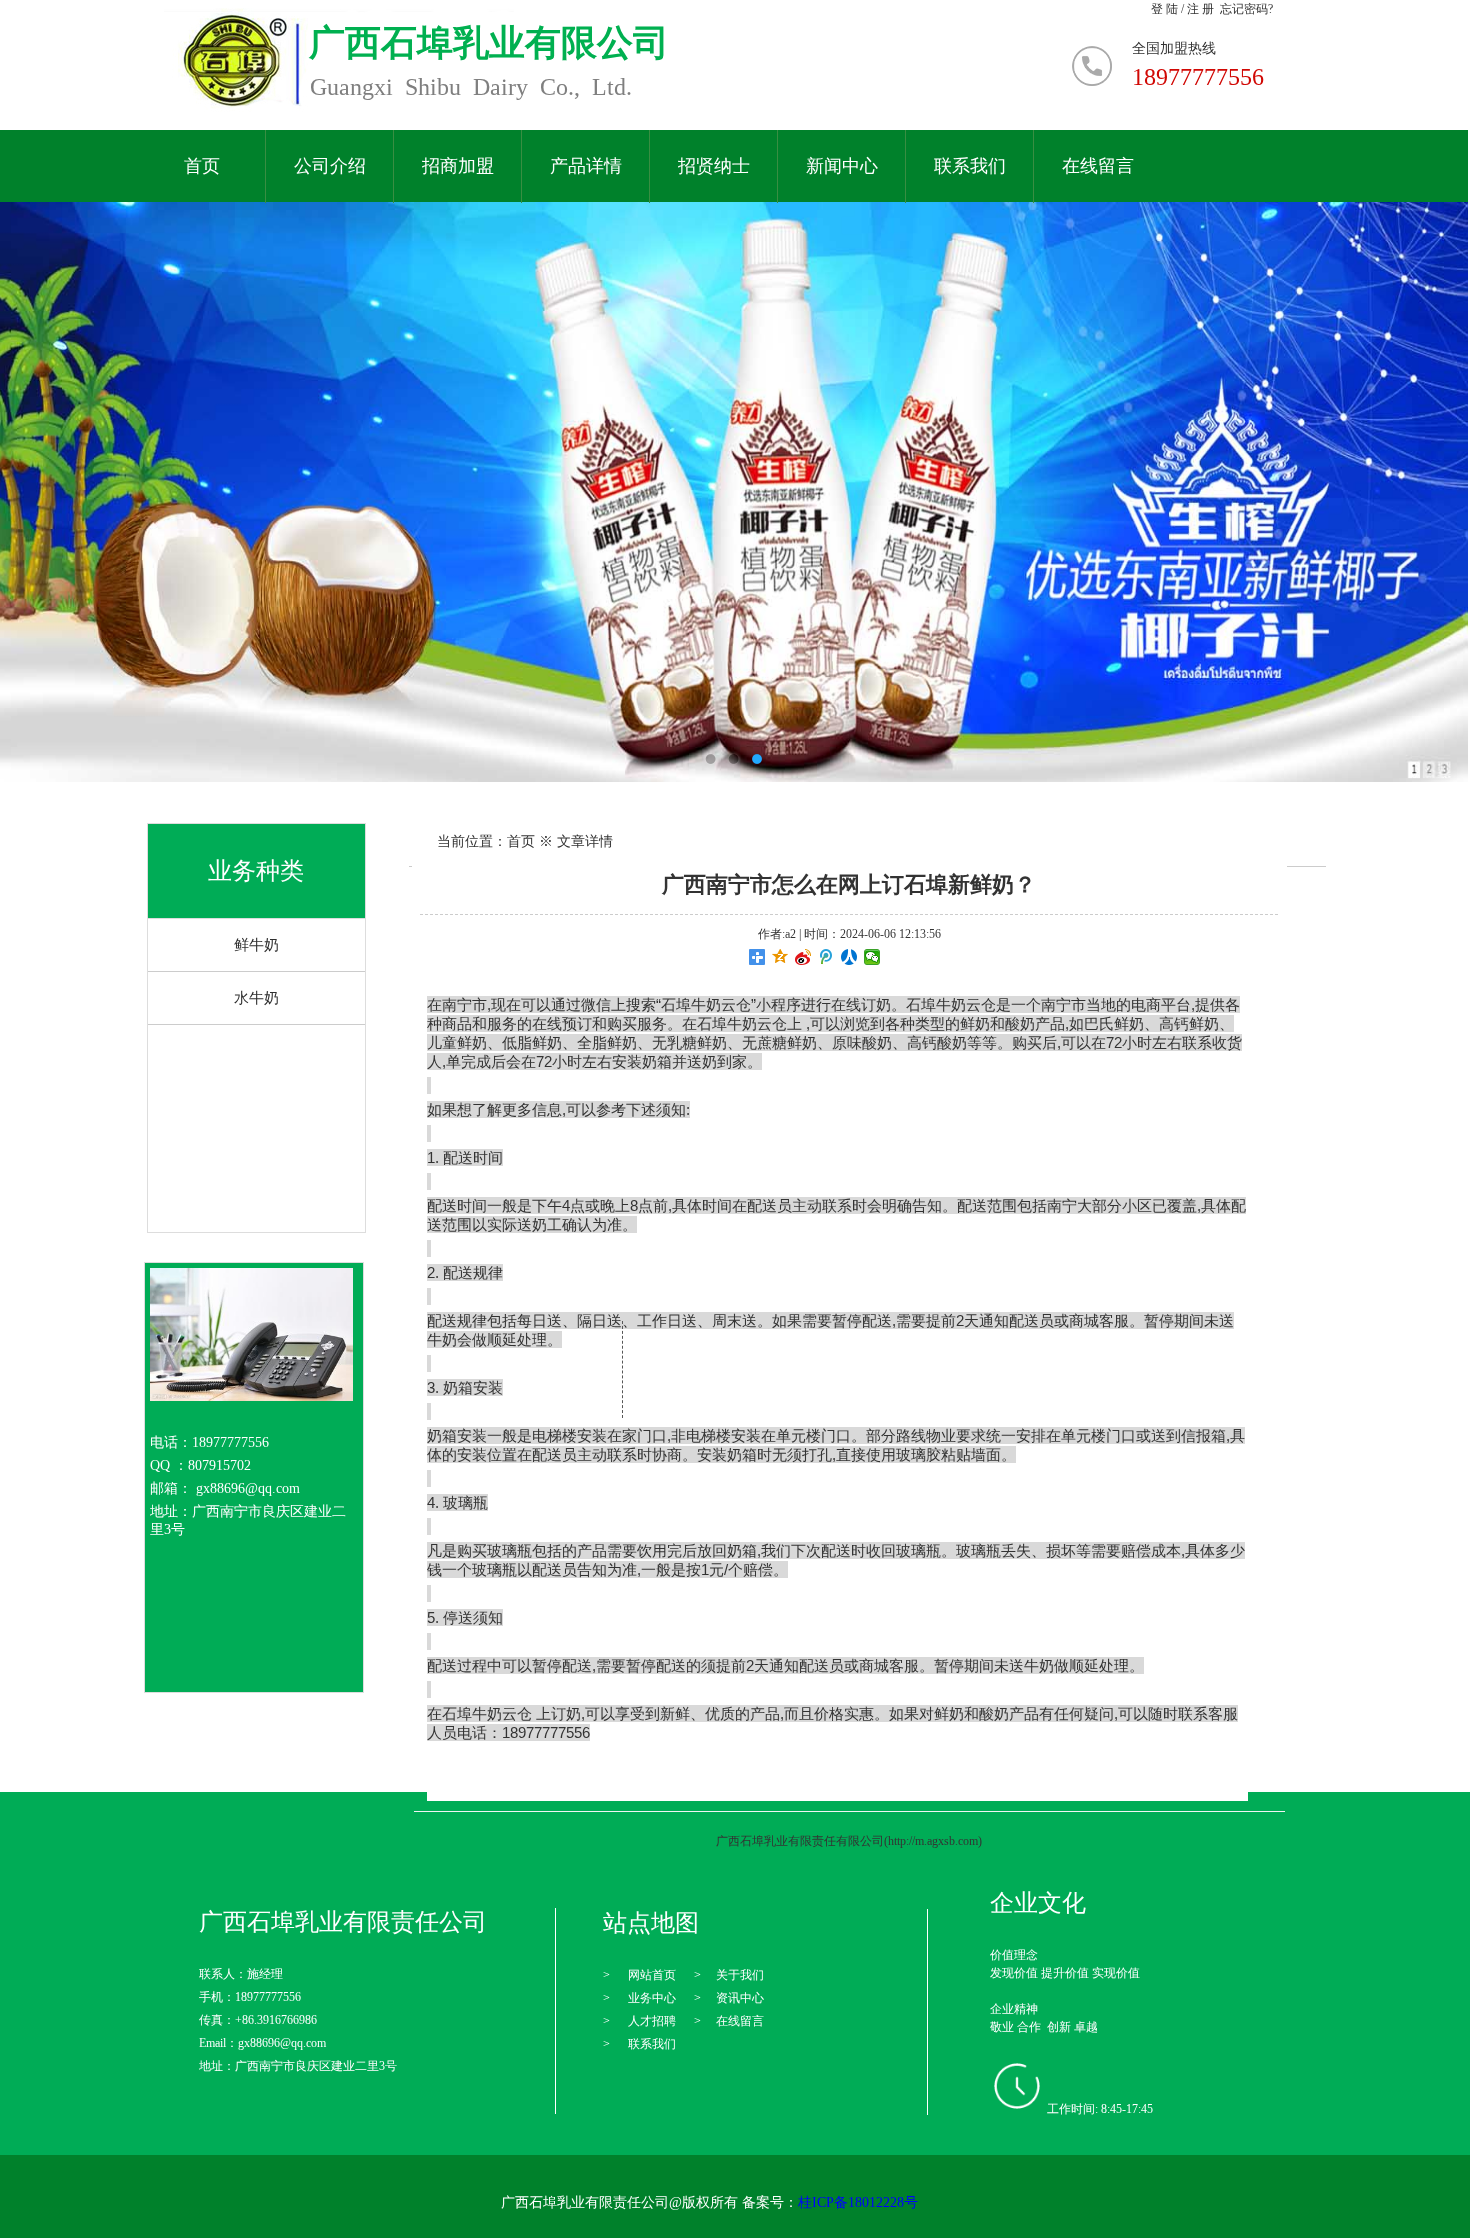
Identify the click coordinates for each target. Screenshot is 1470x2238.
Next (1413, 492)
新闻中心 (842, 166)
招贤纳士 (714, 166)
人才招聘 (652, 2021)
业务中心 (652, 1998)
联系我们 (970, 166)
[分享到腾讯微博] (826, 957)
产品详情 (586, 166)
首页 (202, 166)
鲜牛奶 (256, 945)
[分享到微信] (872, 957)
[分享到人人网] (849, 957)
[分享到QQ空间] (780, 957)
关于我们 (740, 1975)
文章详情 (585, 841)
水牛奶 (256, 998)
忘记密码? (1246, 9)
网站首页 (652, 1975)
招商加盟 (458, 166)
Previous (53, 492)
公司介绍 (330, 166)
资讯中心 (740, 1998)
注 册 (1200, 9)
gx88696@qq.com (248, 1488)
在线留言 (1098, 166)
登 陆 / (1169, 9)
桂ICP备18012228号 (858, 2202)
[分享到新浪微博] (803, 957)
